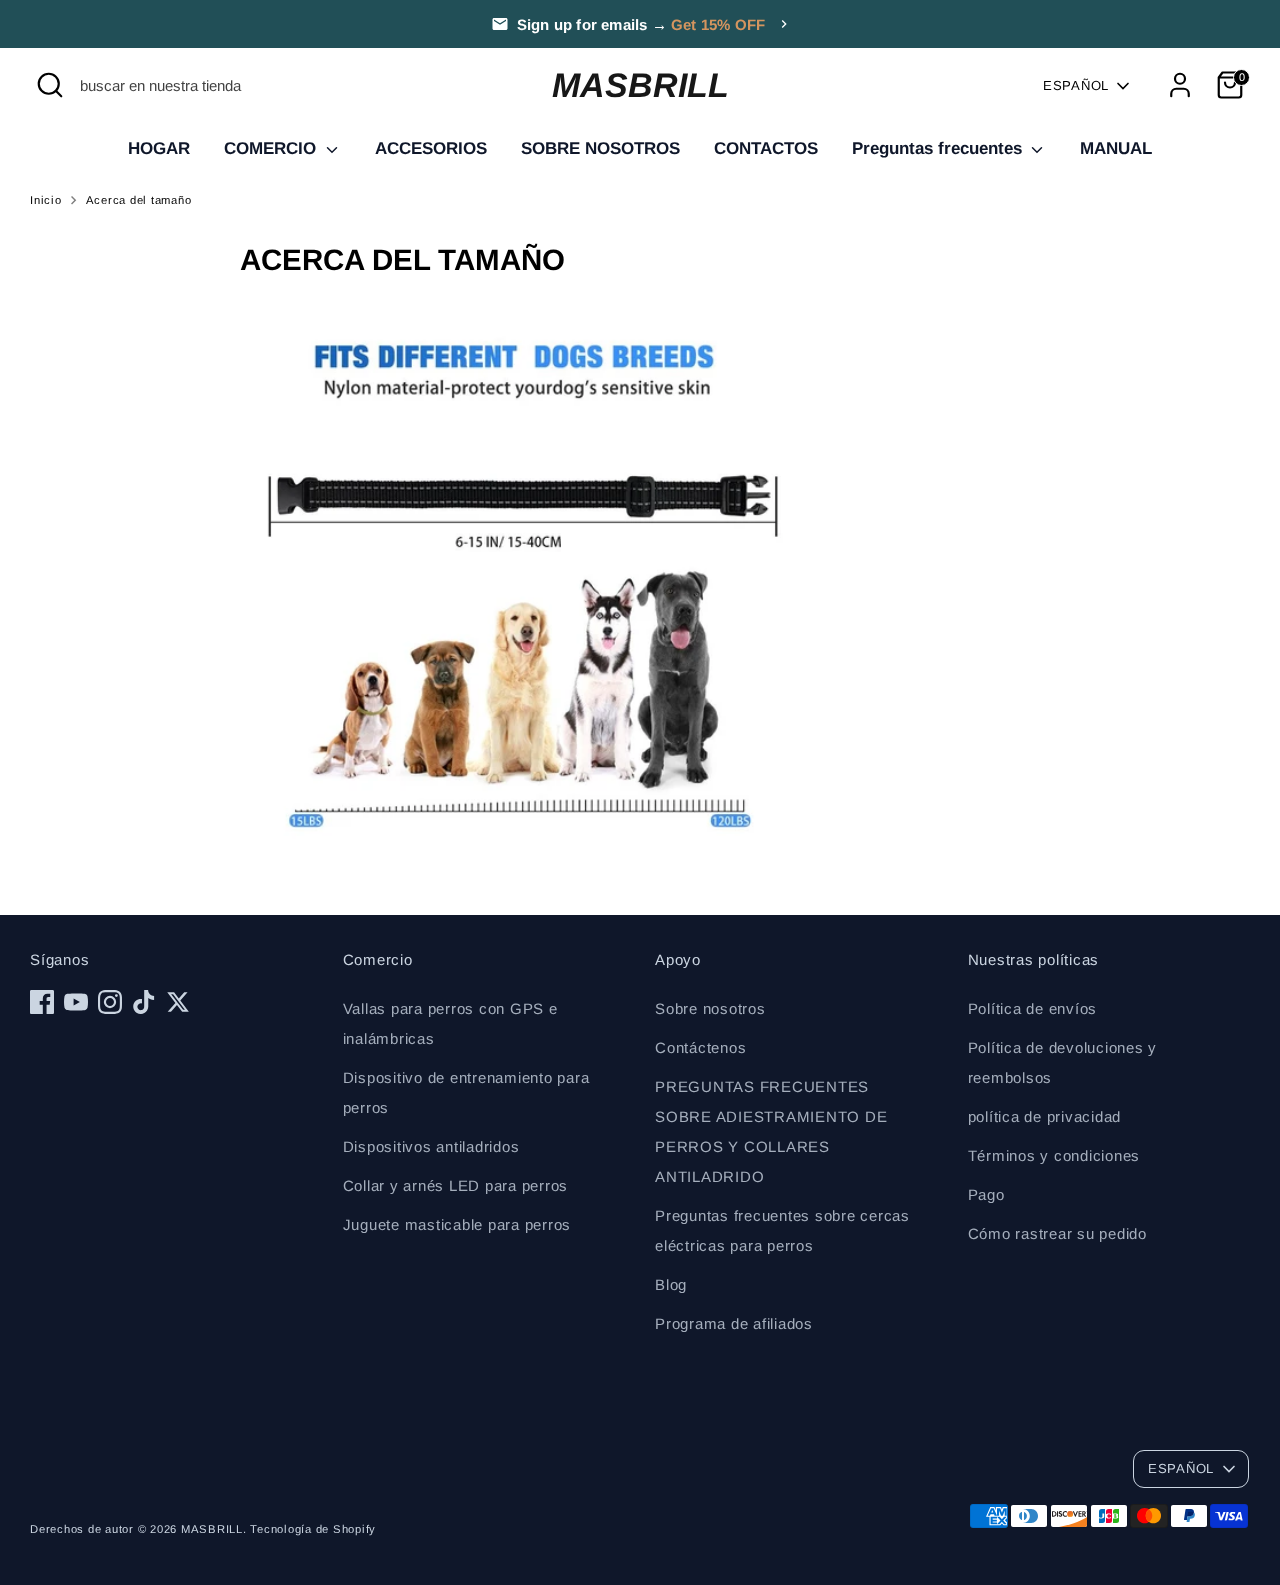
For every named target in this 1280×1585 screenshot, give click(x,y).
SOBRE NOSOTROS (600, 148)
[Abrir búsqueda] (50, 85)
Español (1076, 85)
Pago (986, 1194)
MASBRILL (640, 85)
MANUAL (1116, 148)
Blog (671, 1284)
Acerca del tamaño (139, 200)
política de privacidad (1045, 1116)
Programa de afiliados (734, 1323)
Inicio (46, 200)
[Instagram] (110, 1002)
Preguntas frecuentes (939, 148)
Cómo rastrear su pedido (1057, 1233)
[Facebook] (42, 1002)
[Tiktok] (144, 1002)
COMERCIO (272, 148)
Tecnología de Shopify (313, 1529)
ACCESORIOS (431, 148)
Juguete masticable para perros (457, 1224)
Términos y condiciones (1054, 1155)
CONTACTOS (766, 148)
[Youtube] (76, 1002)
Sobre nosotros (710, 1008)
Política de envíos (1033, 1008)
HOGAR (159, 148)
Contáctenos (700, 1047)
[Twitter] (178, 1002)
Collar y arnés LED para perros (456, 1185)
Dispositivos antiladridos (431, 1146)
